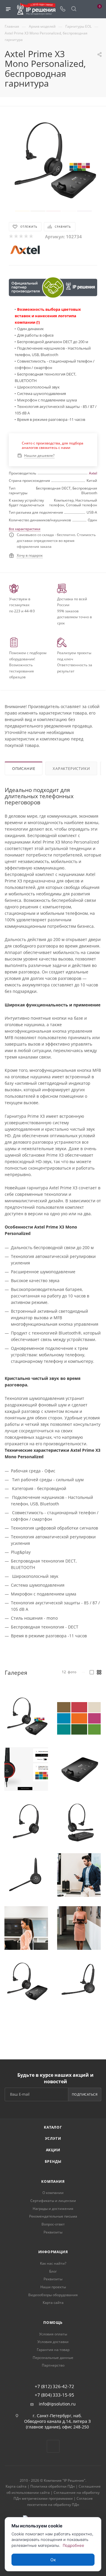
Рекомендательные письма (53, 2216)
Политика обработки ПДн (53, 2486)
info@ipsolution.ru (57, 2404)
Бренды (53, 2161)
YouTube (53, 2446)
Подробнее (73, 2545)
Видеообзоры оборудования (53, 2295)
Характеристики (71, 768)
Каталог (53, 2127)
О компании (53, 2193)
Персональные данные (53, 2358)
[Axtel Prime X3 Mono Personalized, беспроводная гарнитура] (53, 159)
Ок (53, 2560)
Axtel (93, 473)
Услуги (53, 2138)
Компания (53, 2181)
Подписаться (85, 2094)
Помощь (53, 2323)
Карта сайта (53, 2303)
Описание (24, 768)
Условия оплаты (53, 2334)
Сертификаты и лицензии (53, 2201)
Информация (53, 2252)
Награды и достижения (53, 2209)
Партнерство (53, 2365)
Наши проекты (53, 2287)
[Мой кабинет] (85, 9)
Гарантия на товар (53, 2350)
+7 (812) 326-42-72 (54, 2386)
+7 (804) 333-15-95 (54, 2395)
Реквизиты (53, 2232)
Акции (53, 2150)
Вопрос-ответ (53, 2224)
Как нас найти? (53, 2263)
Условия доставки (53, 2342)
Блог (53, 2271)
